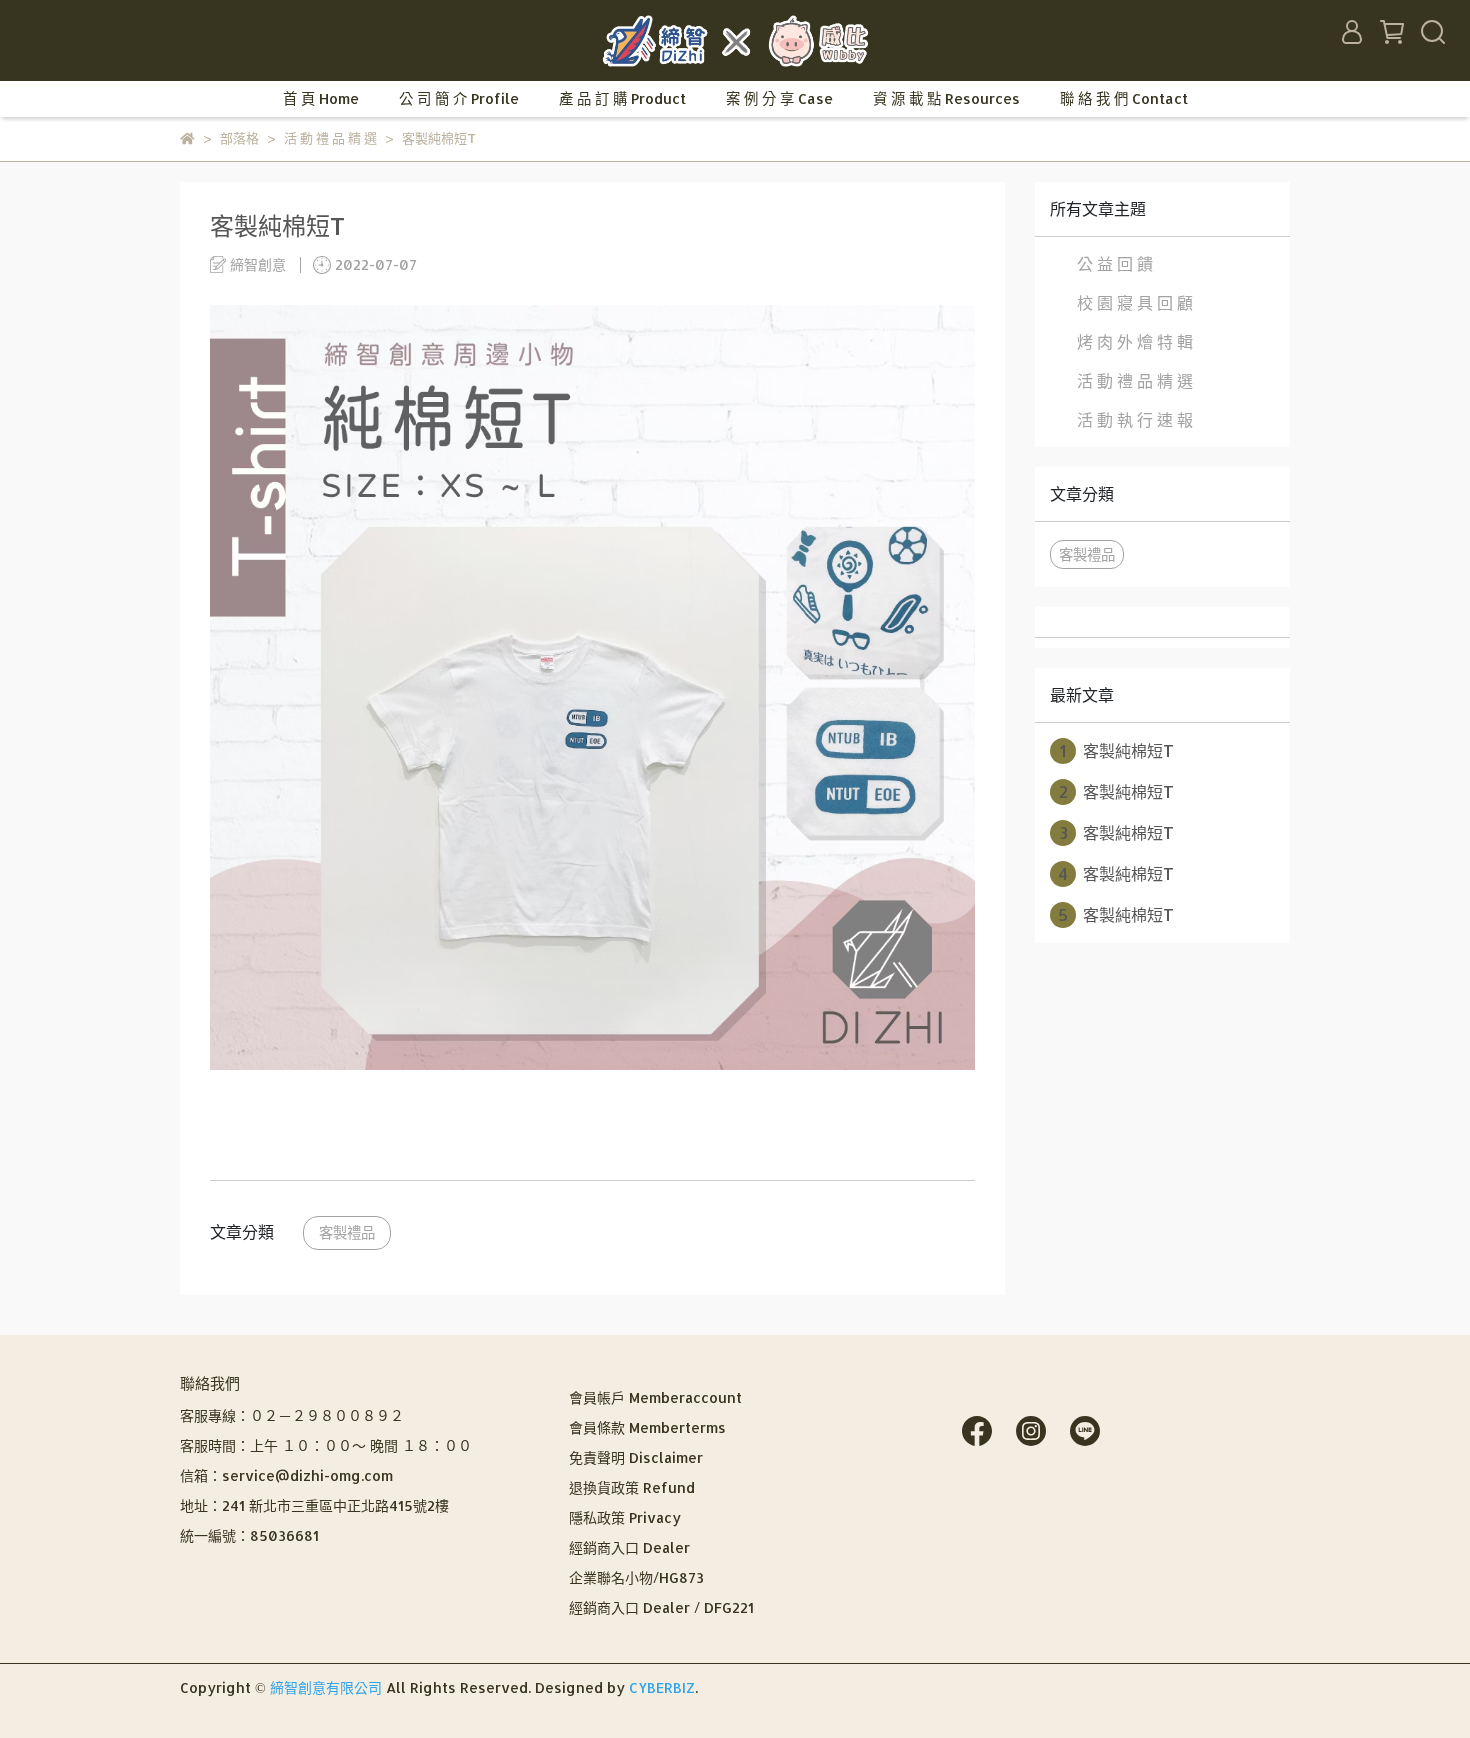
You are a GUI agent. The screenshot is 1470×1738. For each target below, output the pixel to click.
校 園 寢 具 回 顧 (1135, 302)
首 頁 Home (321, 98)
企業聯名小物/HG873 (636, 1577)
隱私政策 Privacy (625, 1517)
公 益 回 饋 (1115, 263)
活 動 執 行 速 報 (1135, 419)
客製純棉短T (1117, 750)
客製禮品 (347, 1232)
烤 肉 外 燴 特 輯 (1135, 341)
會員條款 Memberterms (647, 1427)
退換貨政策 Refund (632, 1487)
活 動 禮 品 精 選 (1135, 380)
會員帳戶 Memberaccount (655, 1397)
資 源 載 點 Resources (946, 98)
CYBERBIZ (662, 1687)
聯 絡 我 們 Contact (1124, 98)
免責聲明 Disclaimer (636, 1457)
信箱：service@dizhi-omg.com (286, 1475)
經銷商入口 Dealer (629, 1547)
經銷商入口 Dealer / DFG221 (661, 1607)
